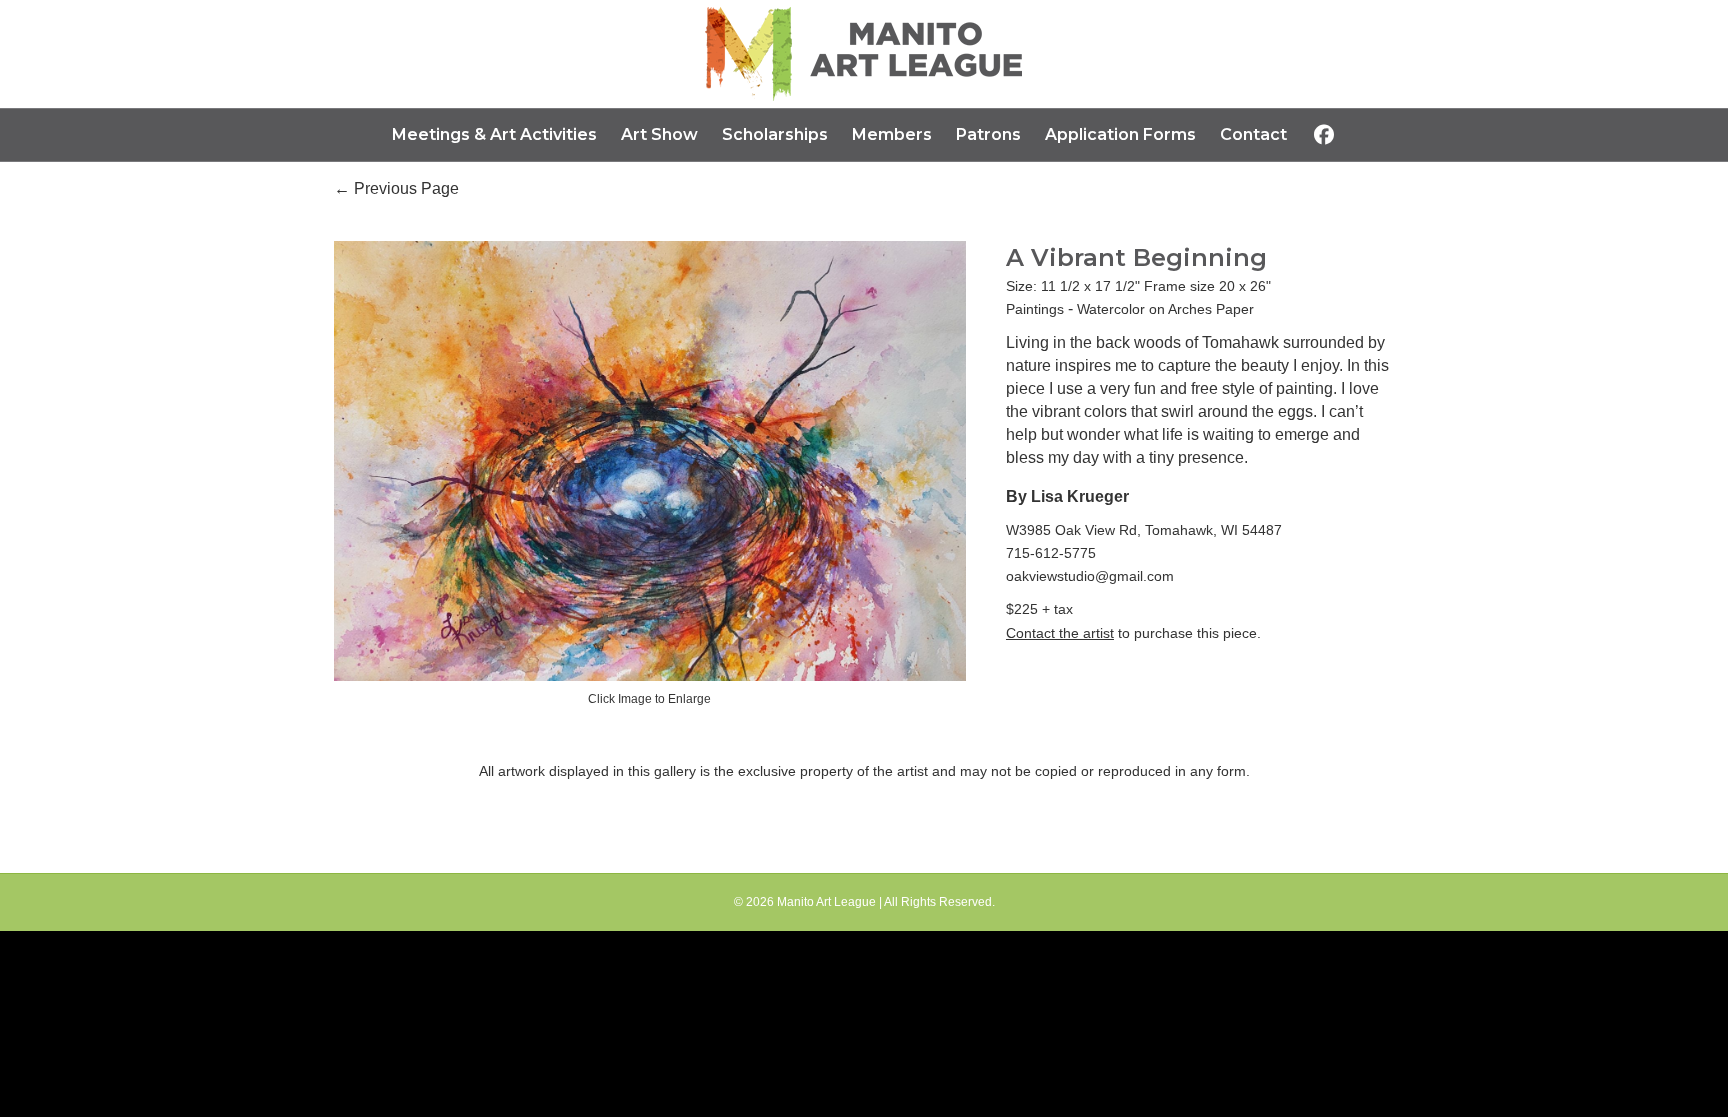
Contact (1253, 134)
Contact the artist (1060, 633)
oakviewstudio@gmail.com (1090, 576)
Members (892, 134)
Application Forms (1120, 134)
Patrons (988, 134)
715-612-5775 (1051, 553)
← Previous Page (396, 188)
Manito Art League (826, 902)
